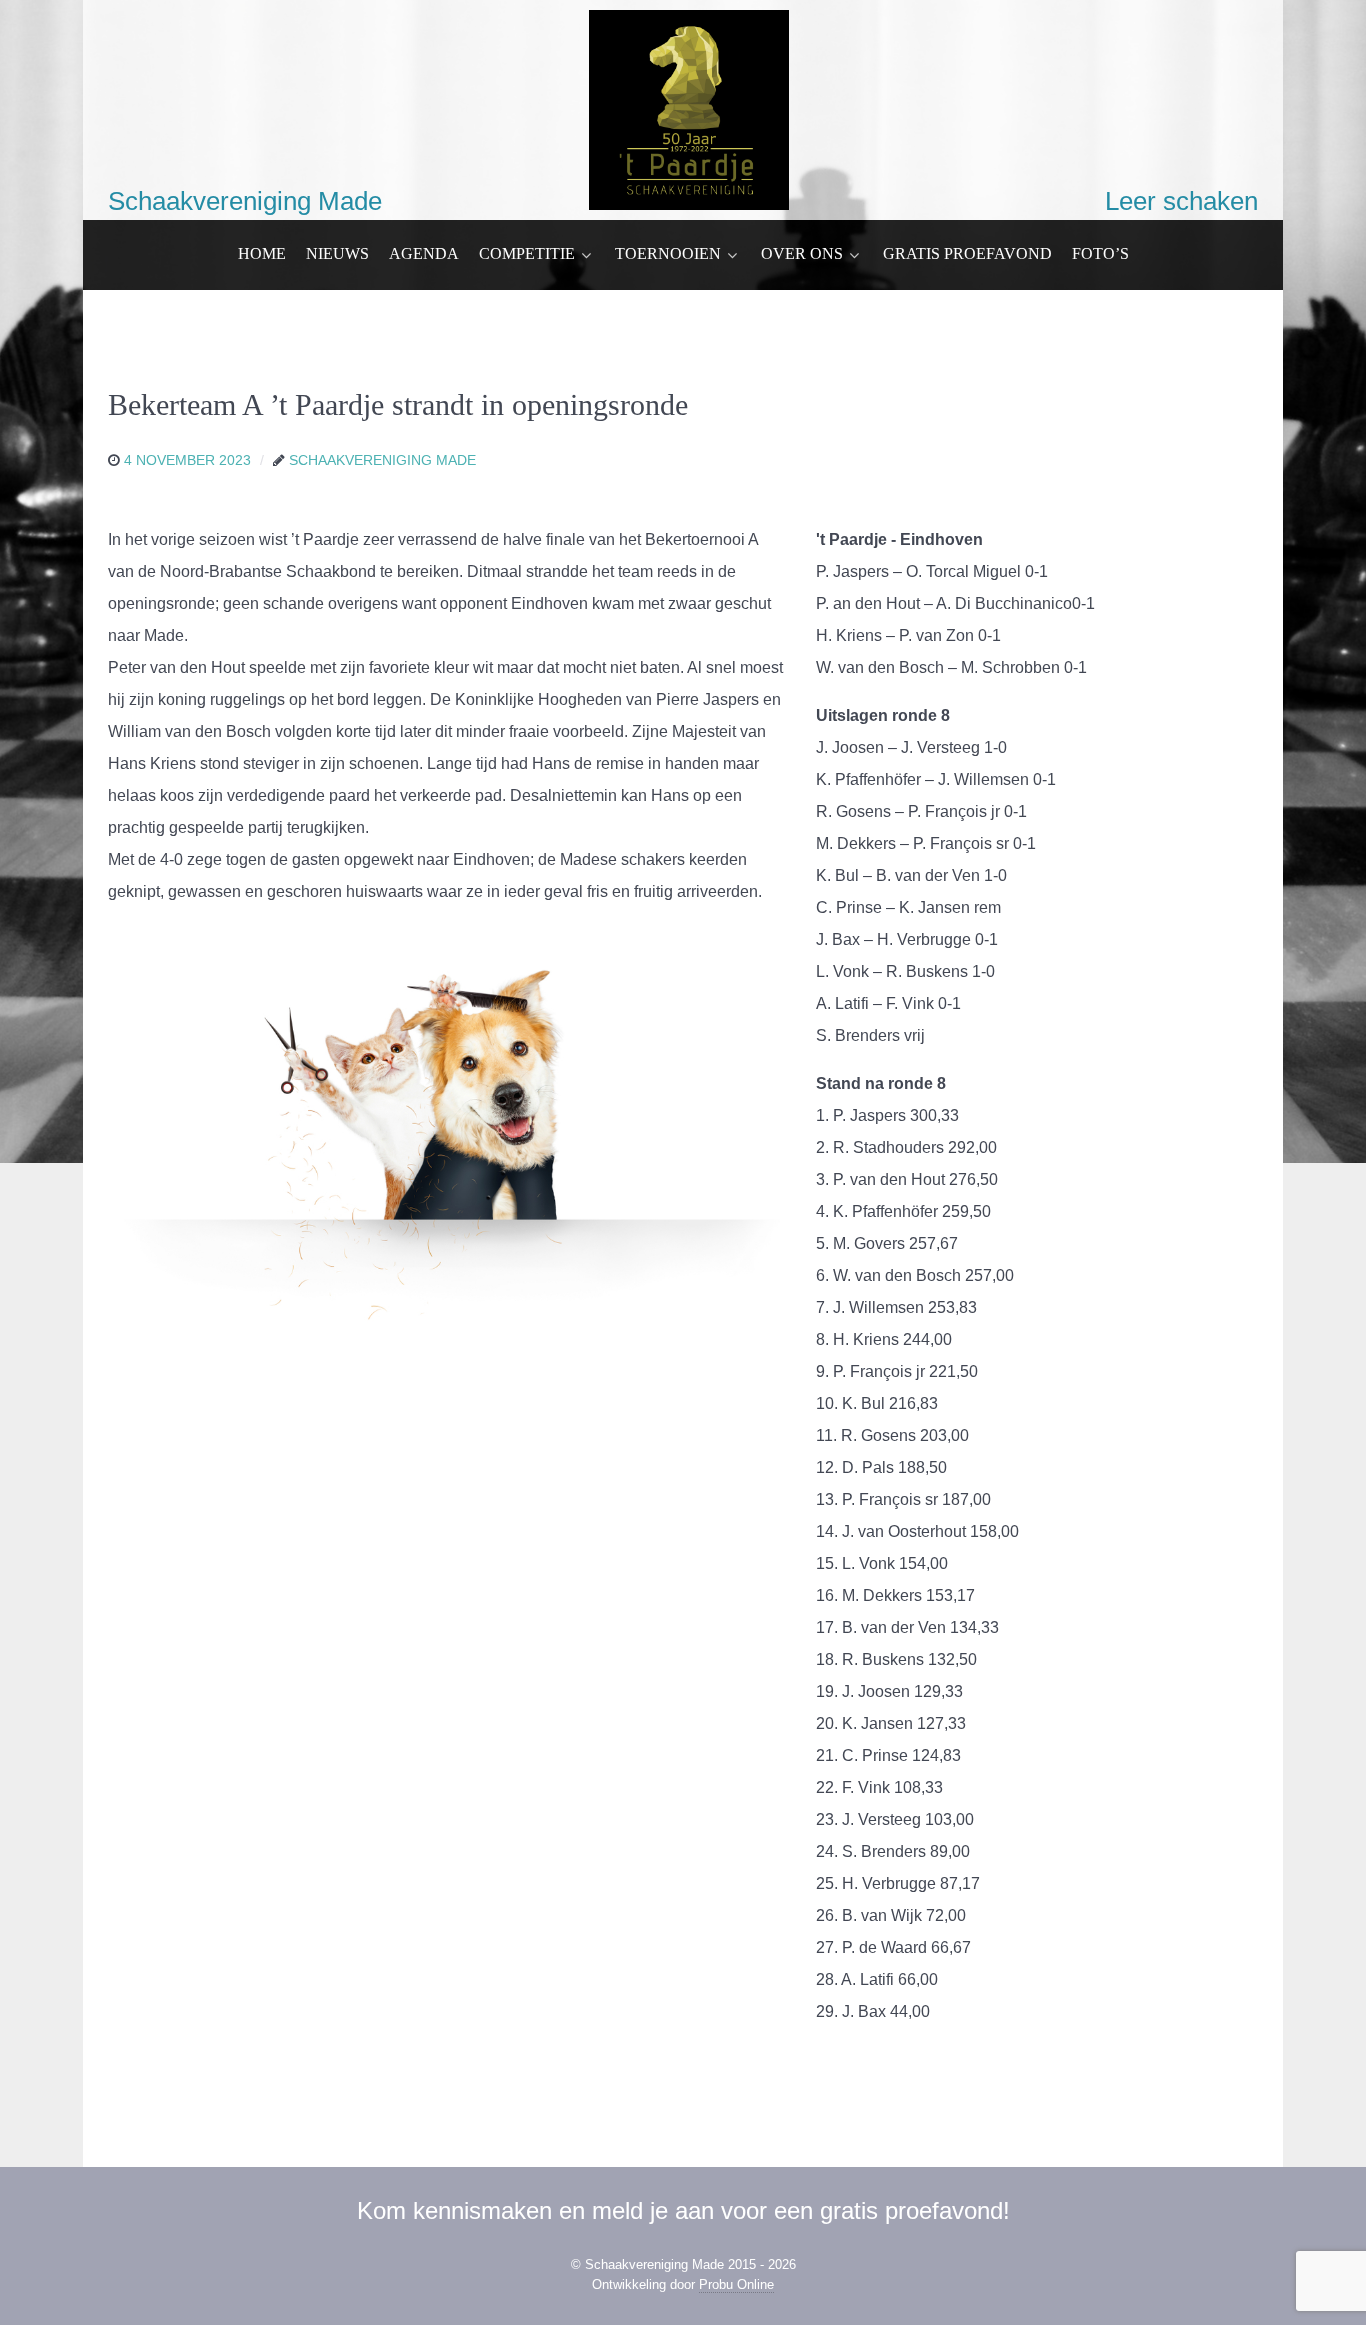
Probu (736, 2284)
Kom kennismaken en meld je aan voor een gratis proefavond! (683, 2210)
